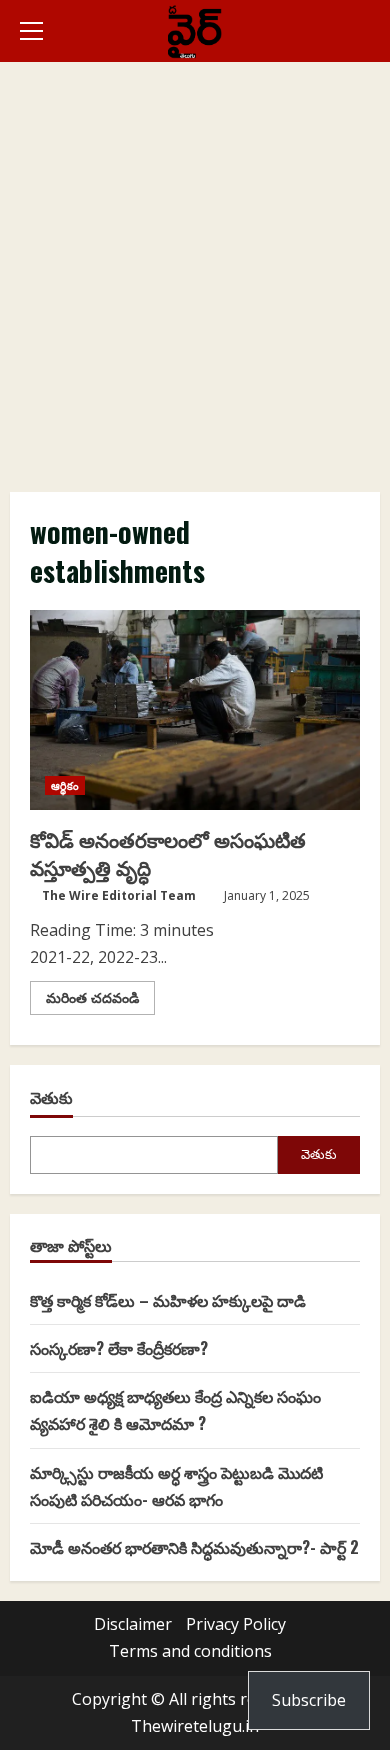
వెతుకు (51, 1097)
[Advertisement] (195, 267)
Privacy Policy (236, 1624)
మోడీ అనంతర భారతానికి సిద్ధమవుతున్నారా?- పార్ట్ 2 (194, 1547)
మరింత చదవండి (100, 1001)
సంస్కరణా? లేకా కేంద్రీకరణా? (119, 1348)
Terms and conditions (190, 1651)
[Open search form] (374, 31)
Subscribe (309, 1700)
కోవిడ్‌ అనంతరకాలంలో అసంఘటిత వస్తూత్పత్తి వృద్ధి (195, 710)
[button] (31, 31)
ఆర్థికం (65, 785)
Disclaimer (133, 1624)
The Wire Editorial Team (119, 895)
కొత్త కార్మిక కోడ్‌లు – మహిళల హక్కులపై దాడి (168, 1300)
